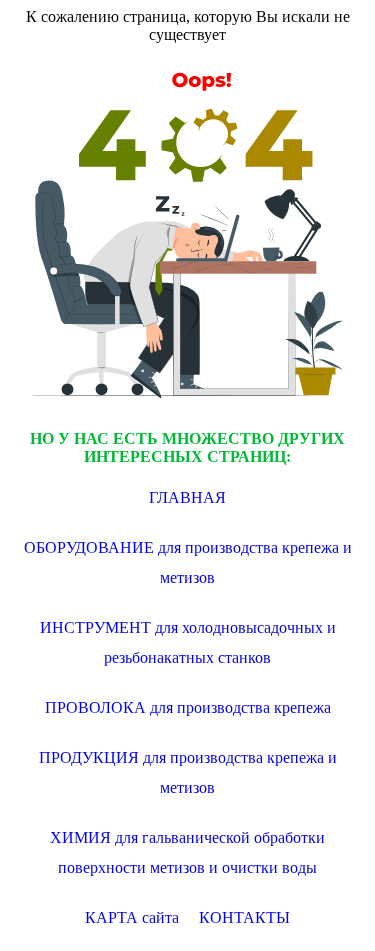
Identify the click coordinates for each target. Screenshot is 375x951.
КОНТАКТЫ (244, 917)
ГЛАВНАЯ (187, 497)
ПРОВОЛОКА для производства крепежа (188, 707)
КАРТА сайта (132, 917)
